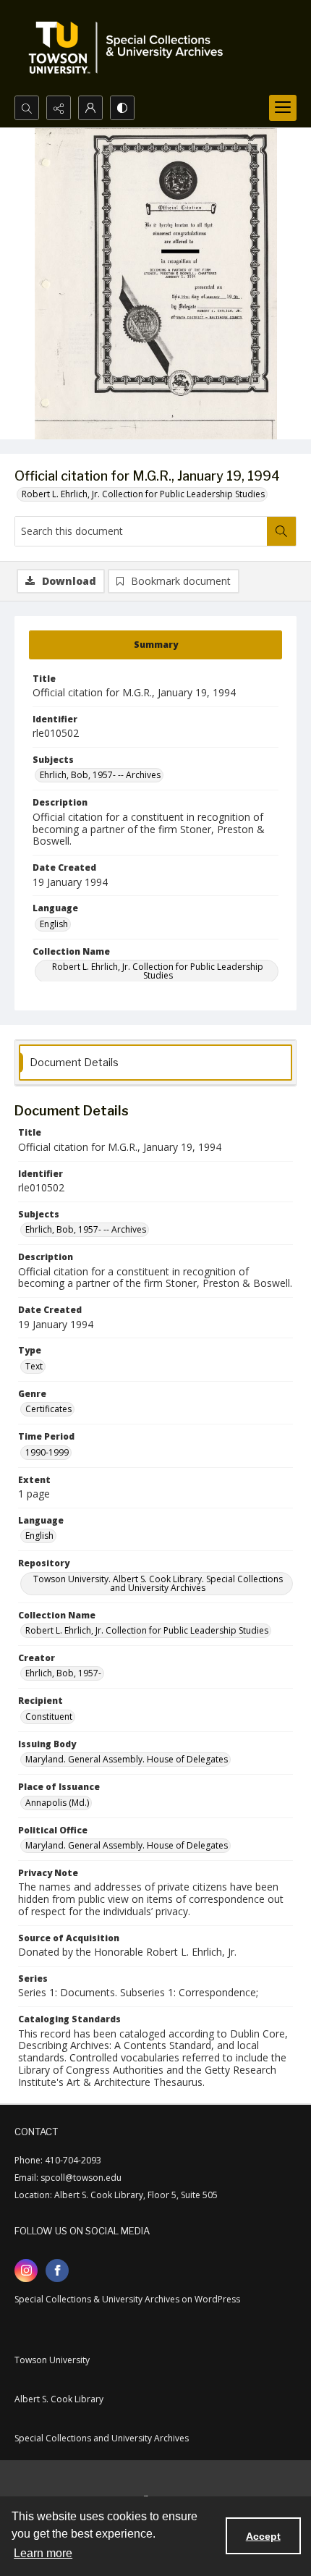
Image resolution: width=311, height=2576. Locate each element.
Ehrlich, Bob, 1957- (63, 1673)
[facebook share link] (57, 2271)
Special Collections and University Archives (102, 2438)
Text (34, 1366)
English (54, 924)
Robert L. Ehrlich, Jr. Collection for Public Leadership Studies (143, 494)
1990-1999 (47, 1452)
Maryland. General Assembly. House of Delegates (127, 1759)
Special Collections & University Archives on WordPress (127, 2299)
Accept (263, 2536)
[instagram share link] (26, 2271)
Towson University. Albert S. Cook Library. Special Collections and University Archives (158, 1583)
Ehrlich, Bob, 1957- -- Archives (100, 775)
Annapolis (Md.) (57, 1803)
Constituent (49, 1716)
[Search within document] (281, 531)
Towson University (52, 2360)
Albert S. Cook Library (59, 2399)
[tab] (155, 645)
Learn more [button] (43, 2553)
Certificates (48, 1409)
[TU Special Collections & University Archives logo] (130, 48)
